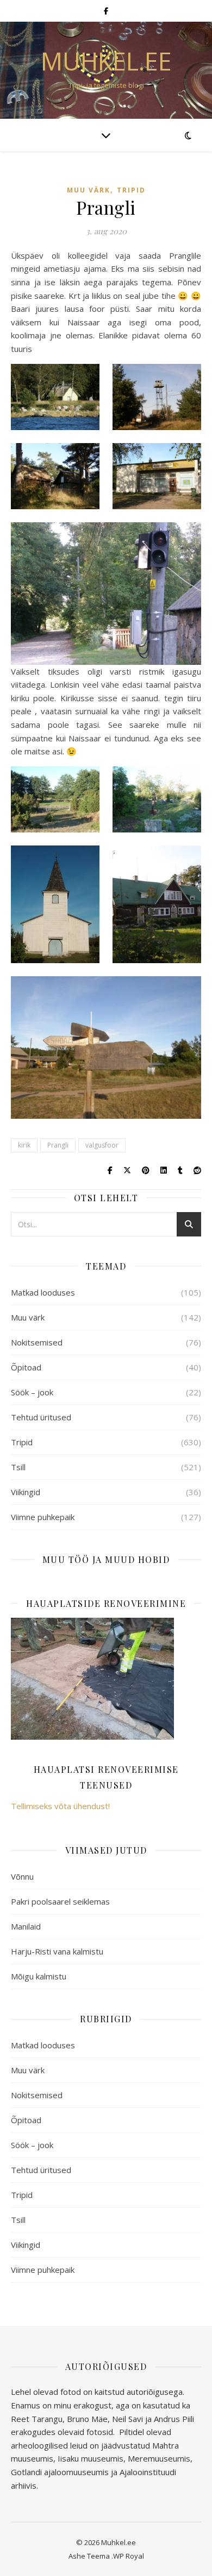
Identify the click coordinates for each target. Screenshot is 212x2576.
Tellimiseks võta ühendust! (60, 1806)
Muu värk (89, 190)
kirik (24, 1145)
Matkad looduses (43, 1292)
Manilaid (26, 1926)
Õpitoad (26, 1367)
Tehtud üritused (41, 1417)
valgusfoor (102, 1145)
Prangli (58, 1145)
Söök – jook (32, 1392)
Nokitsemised (37, 1342)
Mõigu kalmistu (39, 1976)
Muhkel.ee (106, 61)
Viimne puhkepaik (43, 1517)
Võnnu (22, 1876)
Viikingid (26, 1492)
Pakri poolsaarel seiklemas (60, 1901)
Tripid (131, 190)
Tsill (18, 1467)
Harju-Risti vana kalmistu (57, 1951)
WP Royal (129, 2556)
